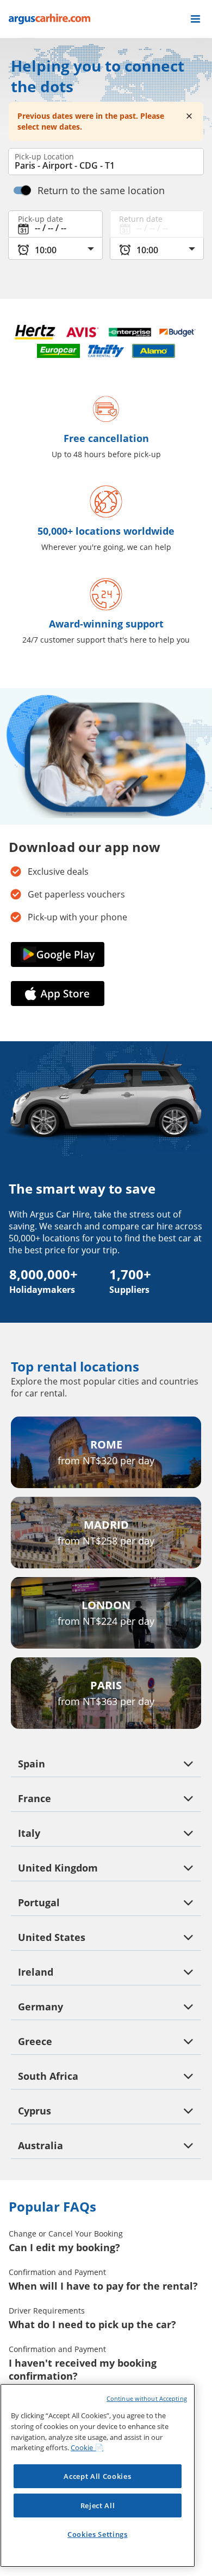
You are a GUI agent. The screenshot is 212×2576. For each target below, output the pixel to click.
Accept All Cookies (97, 2476)
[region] (98, 2475)
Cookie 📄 (87, 2447)
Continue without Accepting (147, 2398)
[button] (195, 19)
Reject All (98, 2505)
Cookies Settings (98, 2534)
